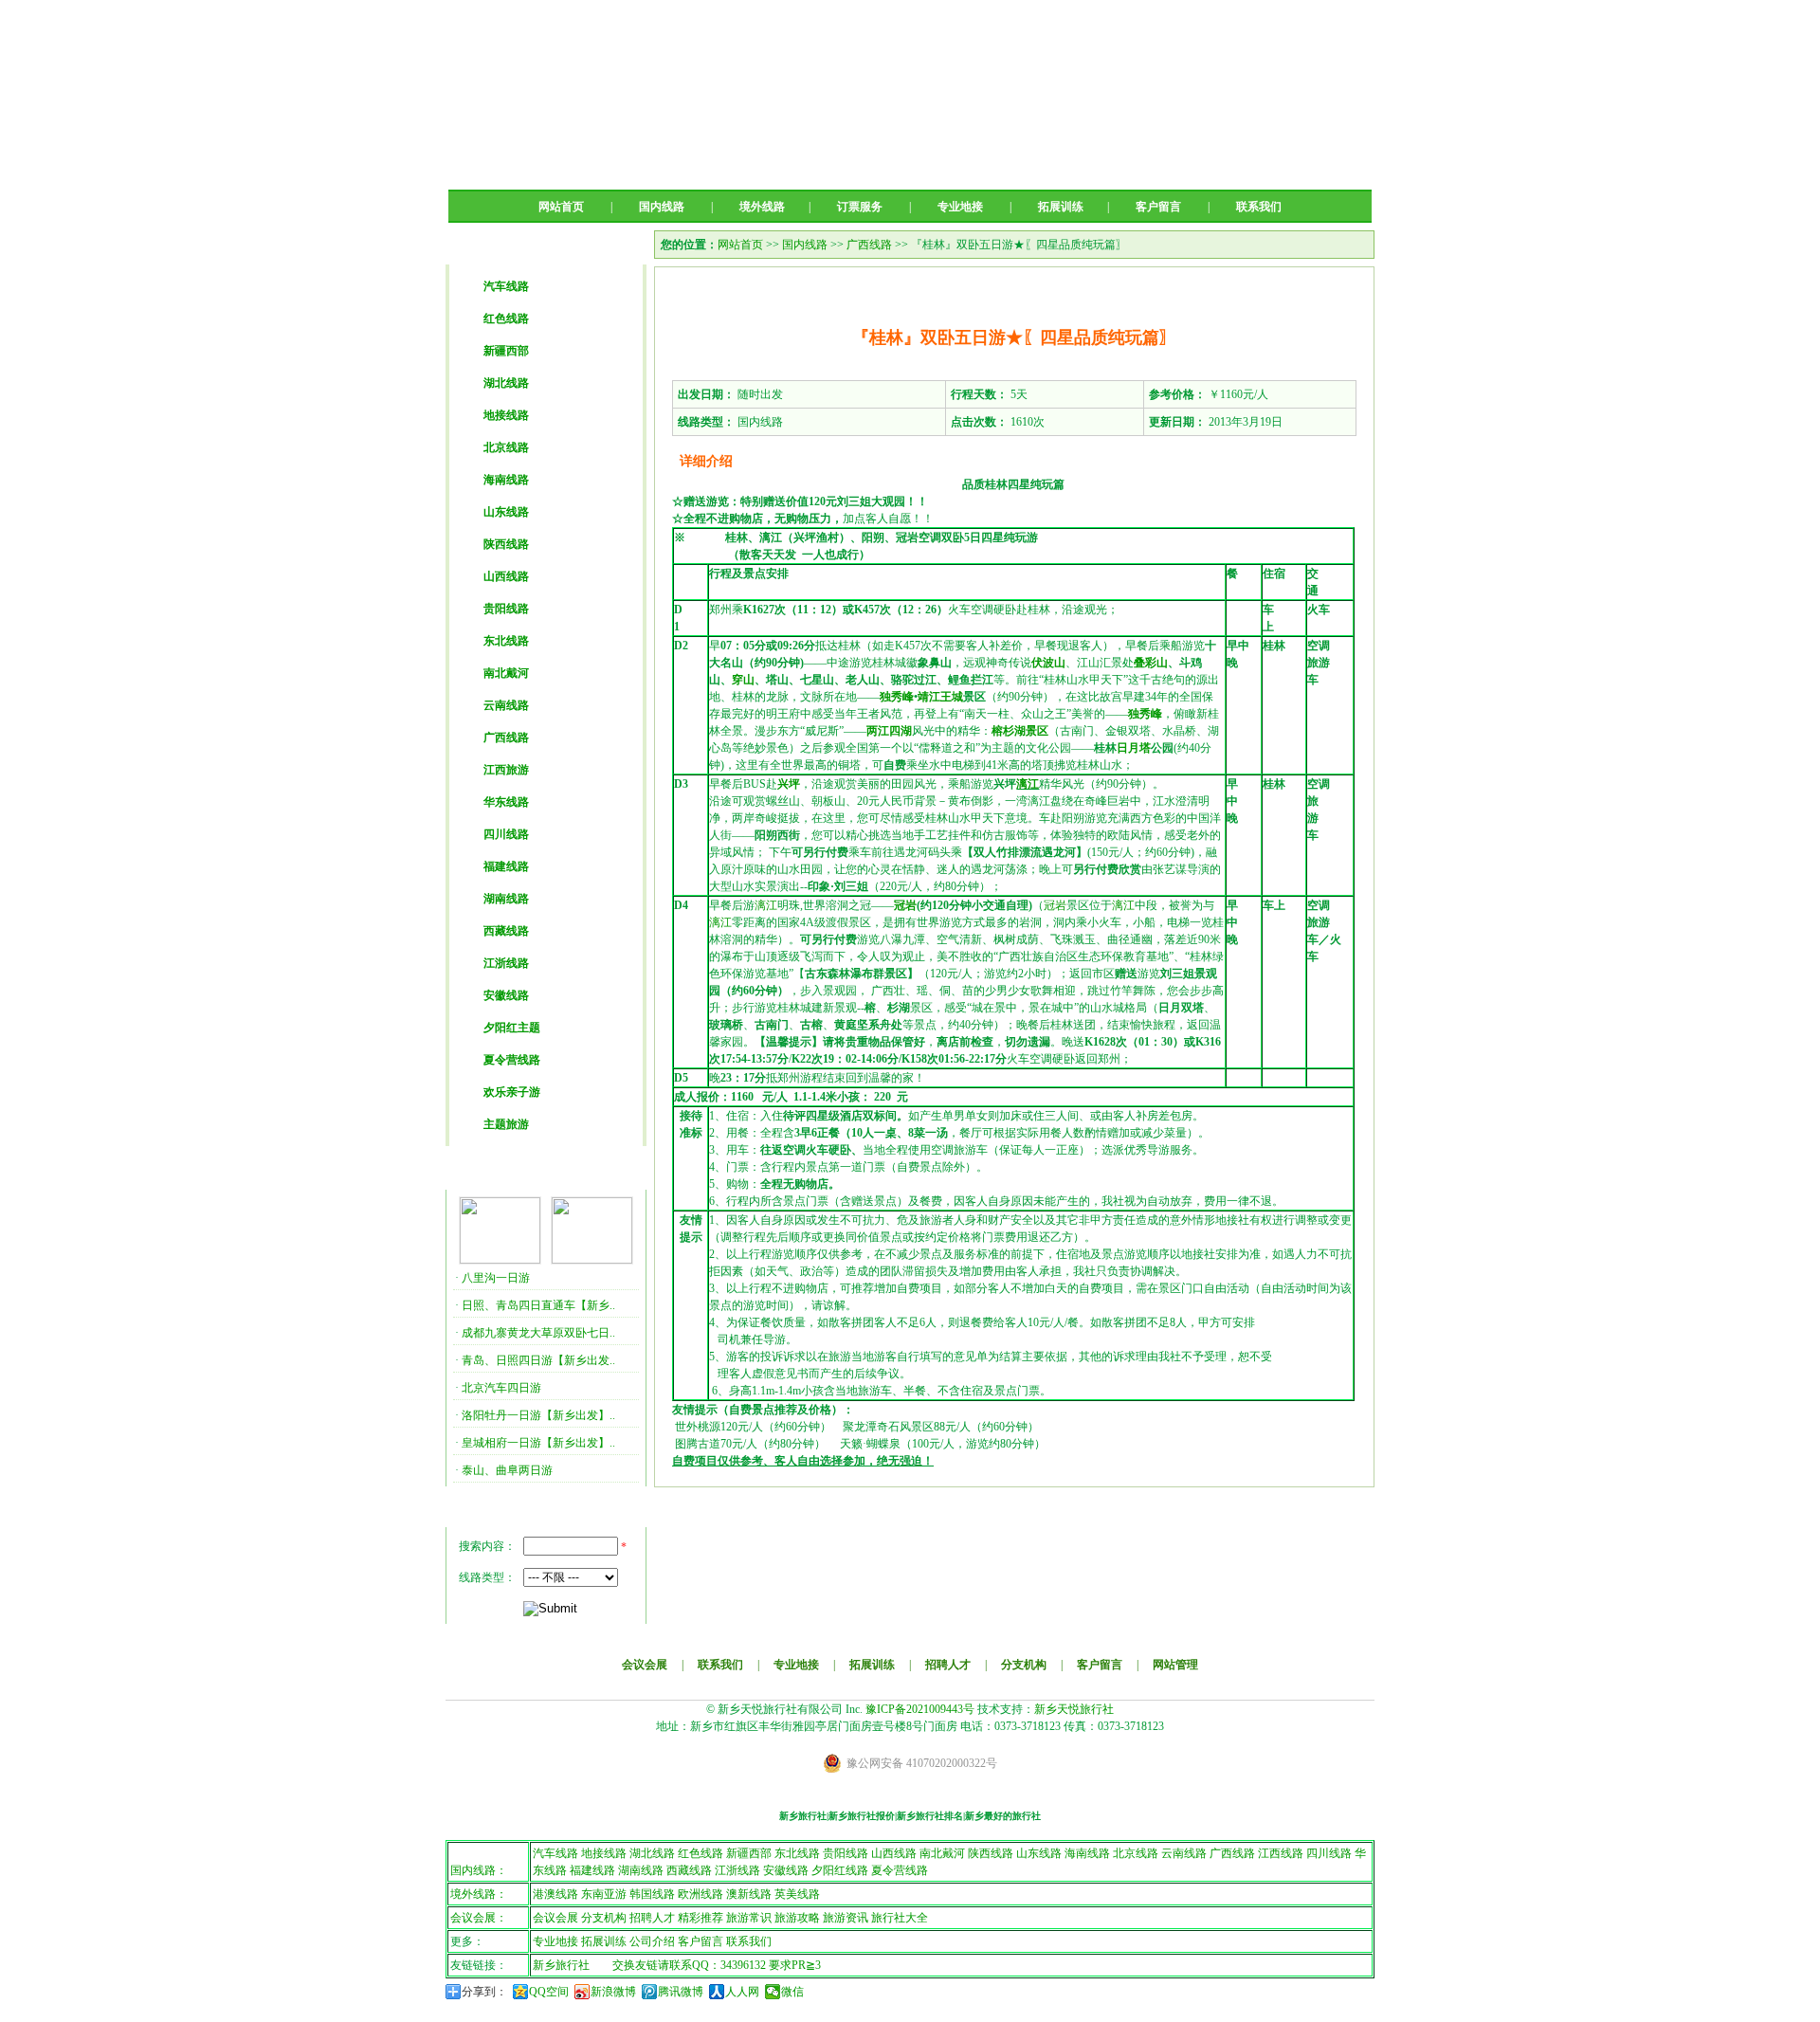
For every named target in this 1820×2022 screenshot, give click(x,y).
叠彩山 (1151, 663)
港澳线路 (555, 1894)
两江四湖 (889, 731)
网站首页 (561, 207)
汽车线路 (506, 286)
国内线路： (479, 1870)
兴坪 (789, 784)
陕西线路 (506, 544)
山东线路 (506, 512)
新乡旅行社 (561, 1965)
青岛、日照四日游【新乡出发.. (538, 1360)
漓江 (1028, 784)
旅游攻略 (797, 1918)
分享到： (484, 1992)
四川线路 (506, 834)
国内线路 (662, 207)
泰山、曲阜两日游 (507, 1470)
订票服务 (860, 207)
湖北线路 (506, 383)
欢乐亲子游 (512, 1092)
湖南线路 (506, 899)
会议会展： (479, 1918)
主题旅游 (506, 1124)
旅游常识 (749, 1918)
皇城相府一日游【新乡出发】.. (538, 1443)
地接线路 (506, 415)
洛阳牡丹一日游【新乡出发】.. (538, 1415)
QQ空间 (549, 1992)
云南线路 (506, 705)
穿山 (743, 680)
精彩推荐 (701, 1918)
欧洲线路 (701, 1894)
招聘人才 (948, 1665)
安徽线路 (506, 995)
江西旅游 (506, 770)
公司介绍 (652, 1941)
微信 (792, 1992)
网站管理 (1175, 1665)
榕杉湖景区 (1020, 731)
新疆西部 (506, 351)
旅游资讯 (846, 1918)
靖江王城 (940, 697)
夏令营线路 (512, 1060)
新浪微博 (613, 1992)
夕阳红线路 (840, 1870)
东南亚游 (604, 1894)
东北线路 (506, 641)
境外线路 (762, 207)
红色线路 (506, 319)
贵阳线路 (506, 609)
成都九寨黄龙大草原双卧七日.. (538, 1333)
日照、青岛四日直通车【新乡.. (538, 1305)
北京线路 (506, 447)
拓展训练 (1061, 207)
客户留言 (1158, 207)
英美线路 (797, 1894)
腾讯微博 (681, 1992)
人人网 (742, 1992)
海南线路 (506, 480)
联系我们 (1259, 207)
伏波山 (1048, 663)
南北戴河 (506, 673)
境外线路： (479, 1894)
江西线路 (1281, 1853)
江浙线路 (506, 963)
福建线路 (506, 866)
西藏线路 (506, 931)
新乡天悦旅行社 (1074, 1709)
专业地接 (960, 207)
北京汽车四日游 (501, 1388)
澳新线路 (749, 1894)
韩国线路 (652, 1894)
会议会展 (645, 1665)
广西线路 (506, 738)
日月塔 (1134, 748)
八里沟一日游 (496, 1278)
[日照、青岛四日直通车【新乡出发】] (592, 1260)
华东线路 (506, 802)
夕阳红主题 (512, 1028)
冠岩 (905, 905)
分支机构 (1024, 1665)
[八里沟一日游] (500, 1260)
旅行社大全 (900, 1918)
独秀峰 (897, 697)
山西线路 (506, 576)
